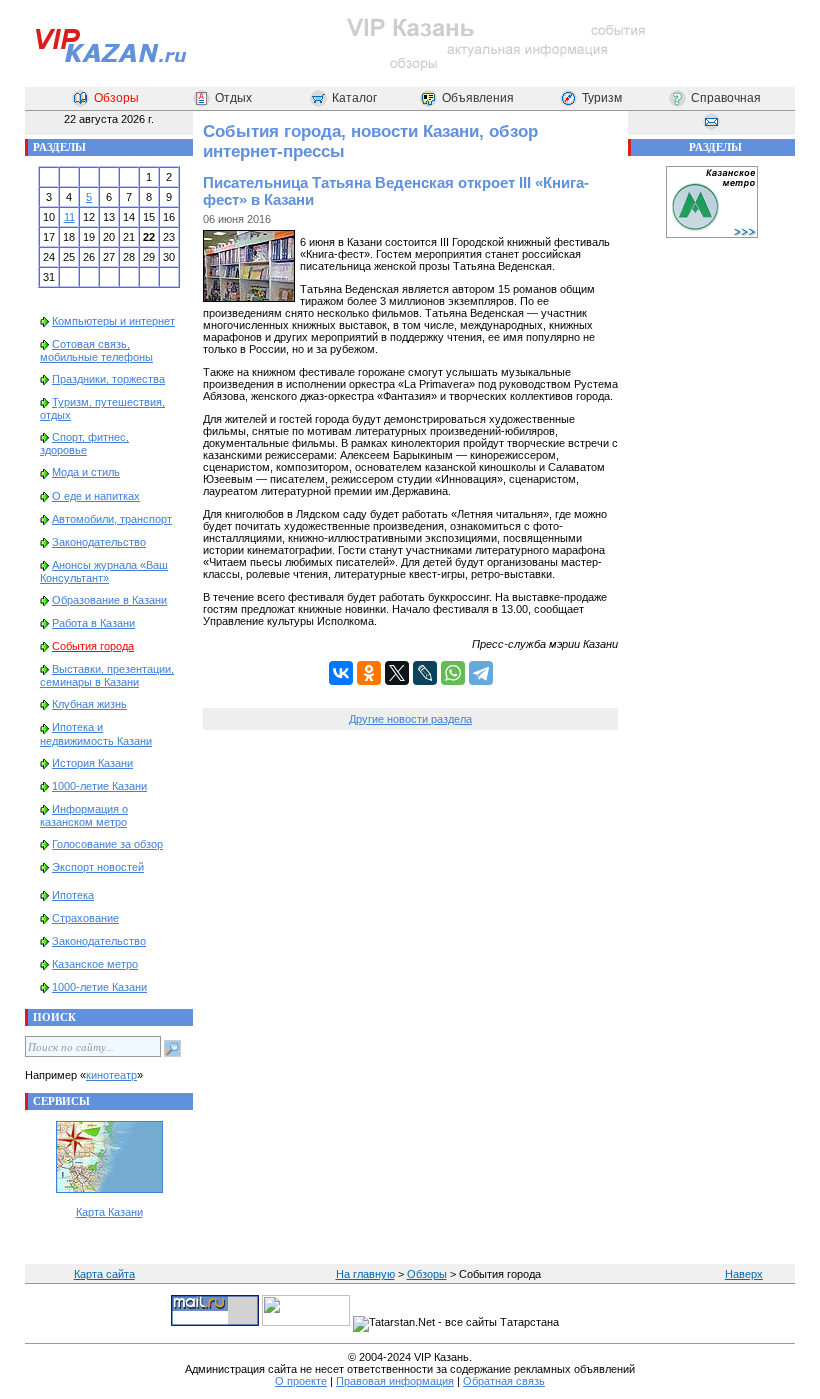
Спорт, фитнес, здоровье (84, 443)
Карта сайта (104, 1274)
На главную (365, 1274)
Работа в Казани (93, 623)
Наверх (744, 1274)
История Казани (92, 763)
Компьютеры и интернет (113, 321)
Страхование (85, 918)
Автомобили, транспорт (112, 519)
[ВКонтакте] (341, 673)
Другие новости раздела (410, 719)
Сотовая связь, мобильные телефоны (96, 350)
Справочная (726, 98)
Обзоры (116, 98)
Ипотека (73, 895)
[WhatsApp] (453, 673)
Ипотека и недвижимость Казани (96, 733)
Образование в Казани (109, 600)
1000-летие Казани (99, 786)
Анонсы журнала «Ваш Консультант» (104, 571)
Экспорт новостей (98, 867)
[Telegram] (481, 673)
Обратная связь (504, 1381)
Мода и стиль (86, 472)
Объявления (478, 98)
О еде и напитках (96, 496)
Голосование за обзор (107, 844)
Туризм (602, 98)
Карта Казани (109, 1212)
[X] (397, 673)
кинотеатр (111, 1075)
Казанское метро (95, 964)
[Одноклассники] (369, 673)
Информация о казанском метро (84, 815)
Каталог (354, 98)
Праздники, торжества (108, 379)
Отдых (233, 98)
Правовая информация (395, 1381)
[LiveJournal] (425, 673)
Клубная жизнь (89, 704)
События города (93, 646)
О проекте (301, 1381)
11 (69, 217)
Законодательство (99, 542)
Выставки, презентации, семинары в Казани (107, 675)
